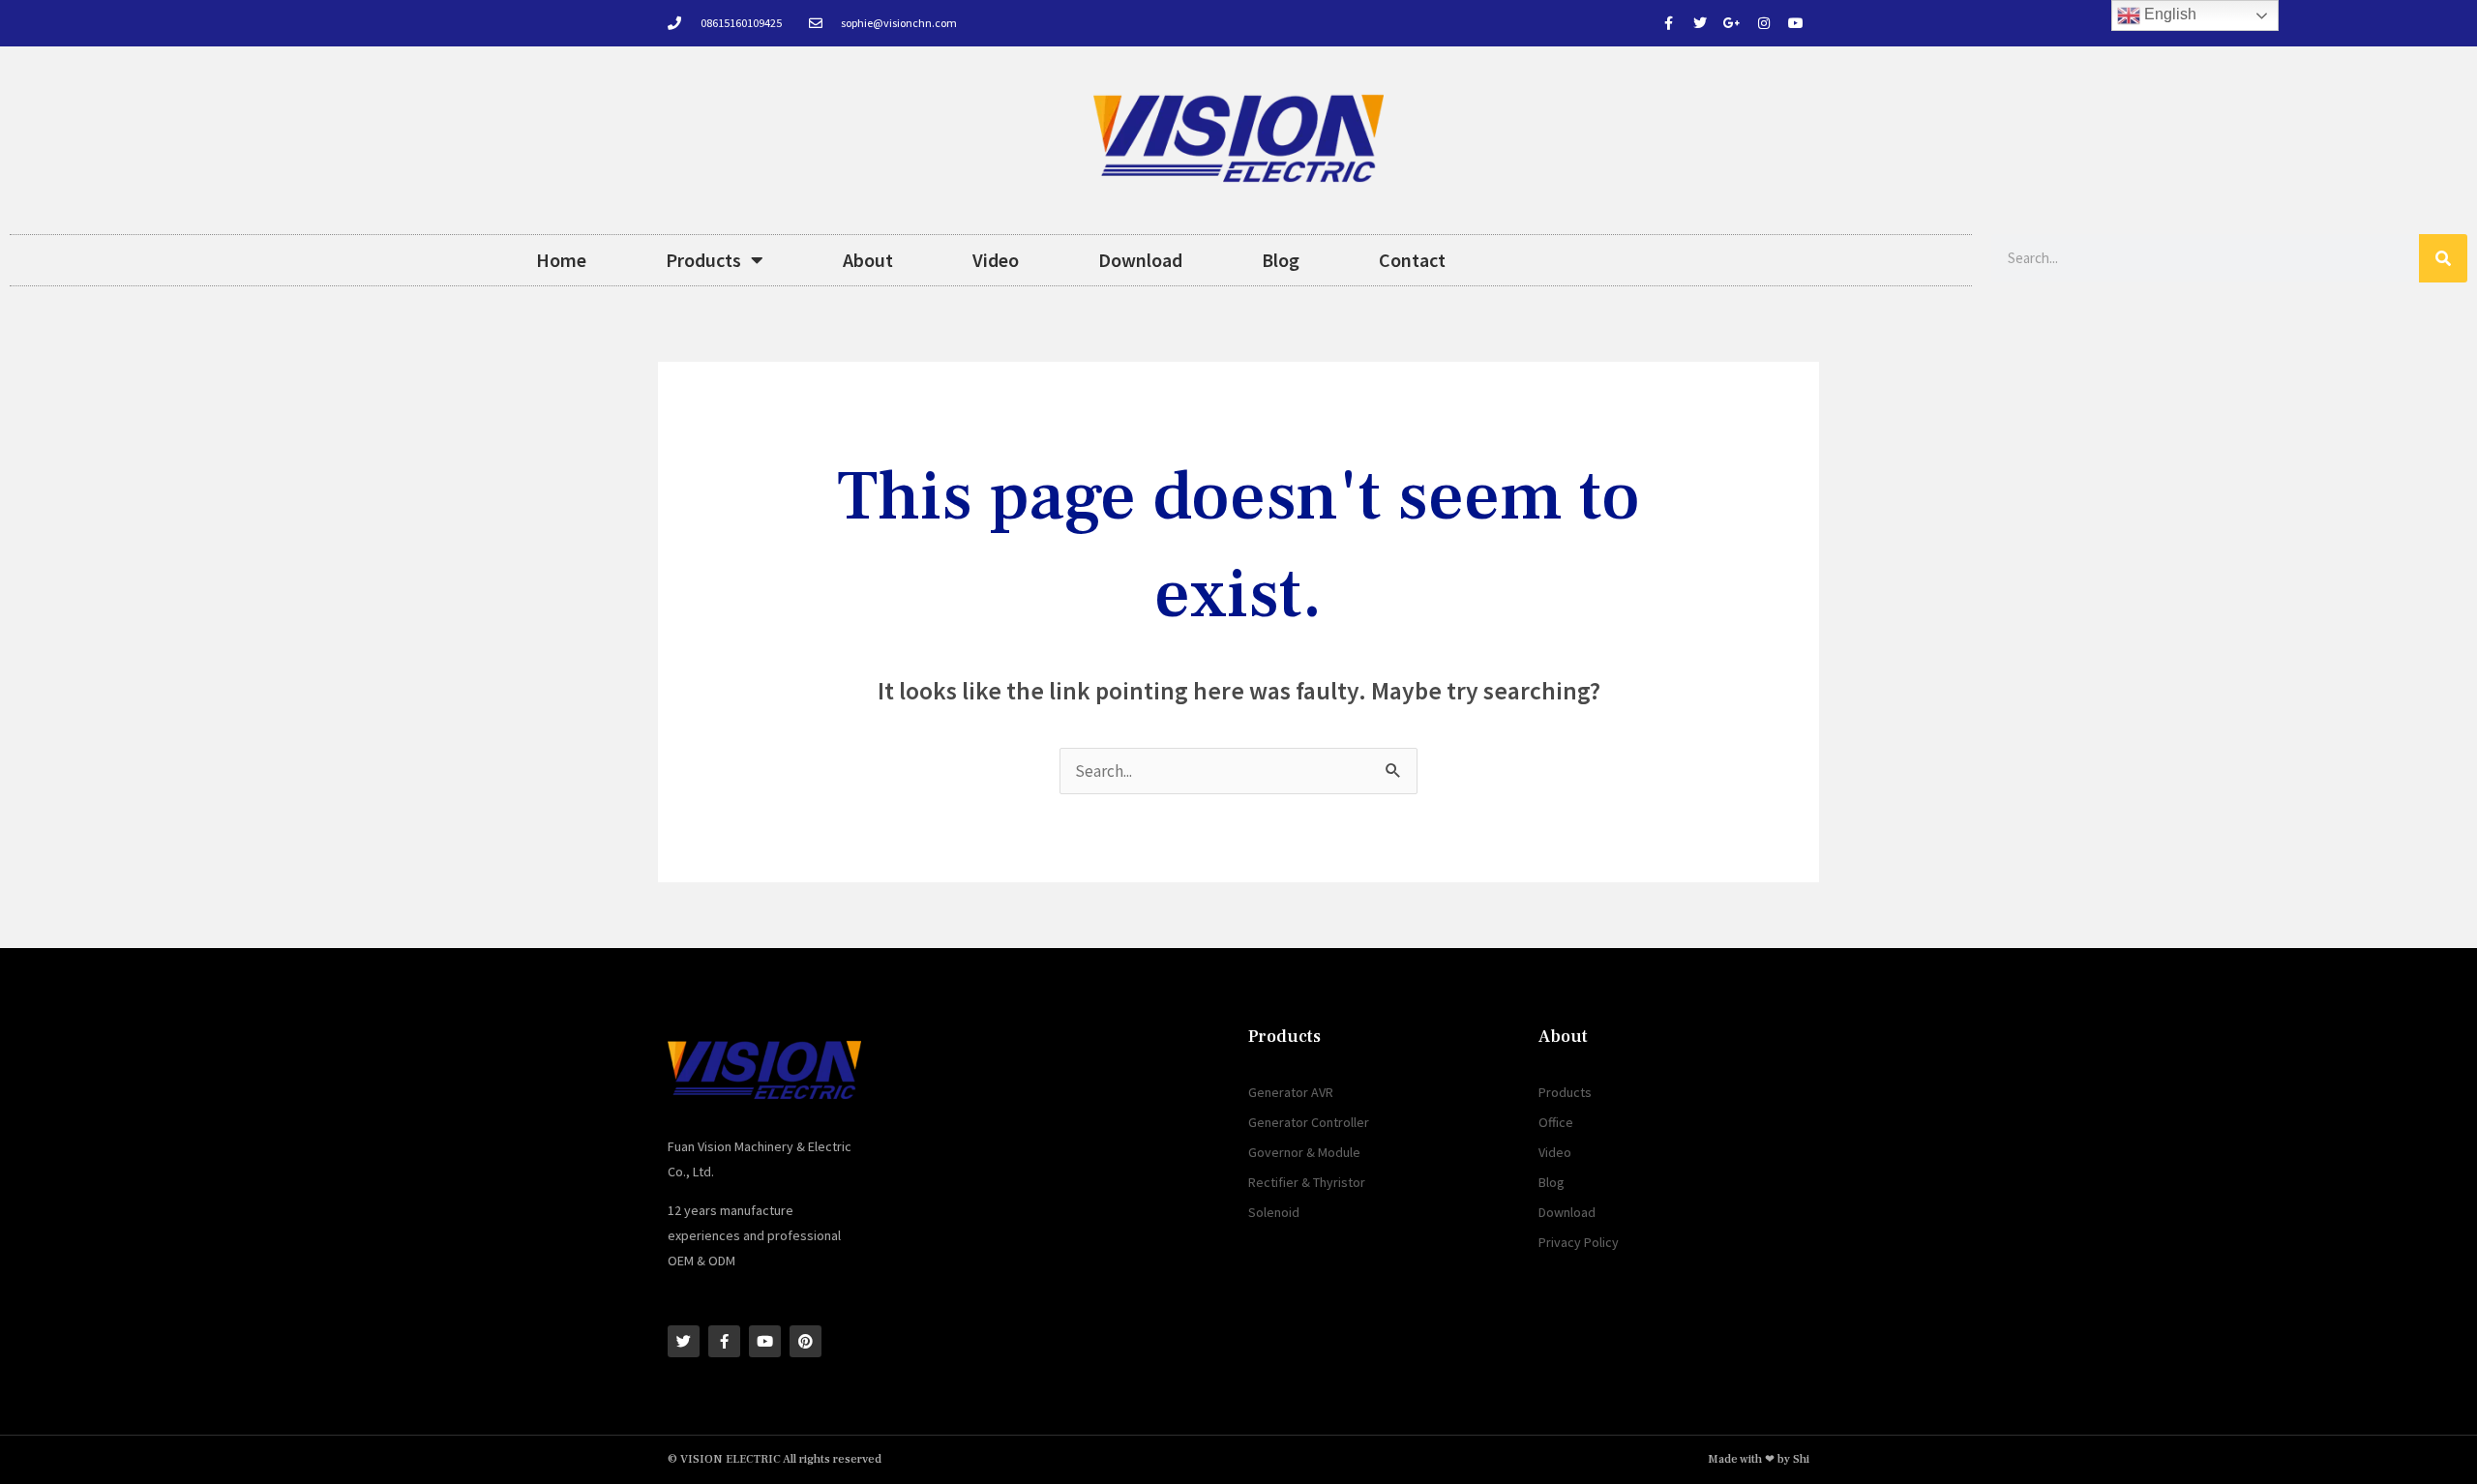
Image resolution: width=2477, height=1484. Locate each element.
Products (703, 260)
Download (1140, 260)
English (2168, 14)
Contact (1412, 260)
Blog (1281, 260)
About (868, 260)
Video (996, 260)
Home (561, 260)
